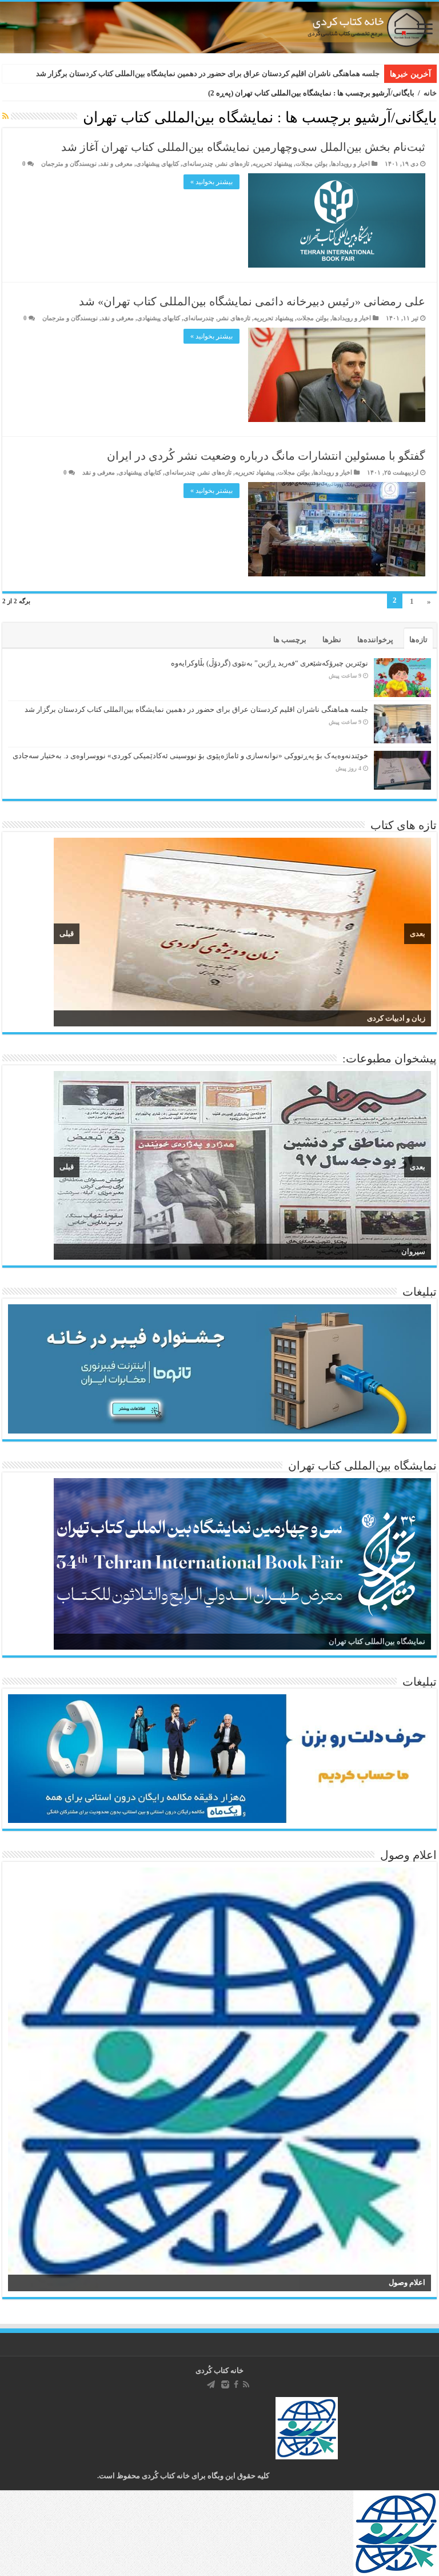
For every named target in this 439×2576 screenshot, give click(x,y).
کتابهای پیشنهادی (157, 164)
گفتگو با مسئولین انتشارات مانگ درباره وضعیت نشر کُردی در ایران (266, 456)
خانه (430, 93)
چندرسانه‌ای (198, 164)
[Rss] (246, 2384)
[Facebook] (236, 2384)
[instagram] (225, 2384)
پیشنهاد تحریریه (272, 164)
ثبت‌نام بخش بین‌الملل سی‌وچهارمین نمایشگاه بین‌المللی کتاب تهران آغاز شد (243, 147)
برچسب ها (290, 640)
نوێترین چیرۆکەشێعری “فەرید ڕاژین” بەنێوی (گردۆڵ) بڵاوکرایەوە (270, 663)
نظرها (332, 640)
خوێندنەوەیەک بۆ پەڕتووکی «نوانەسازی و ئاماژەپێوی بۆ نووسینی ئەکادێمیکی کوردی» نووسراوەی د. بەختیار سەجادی (190, 756)
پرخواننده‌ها (375, 640)
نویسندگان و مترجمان (69, 164)
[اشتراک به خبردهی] (5, 117)
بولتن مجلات (312, 164)
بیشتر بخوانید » (211, 182)
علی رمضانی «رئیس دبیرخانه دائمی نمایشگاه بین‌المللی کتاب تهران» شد (252, 301)
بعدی (418, 933)
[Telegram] (211, 2384)
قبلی (67, 933)
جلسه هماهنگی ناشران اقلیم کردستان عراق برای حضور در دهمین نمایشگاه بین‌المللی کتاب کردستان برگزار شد (208, 73)
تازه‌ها (418, 640)
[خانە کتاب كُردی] (219, 27)
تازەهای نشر (233, 164)
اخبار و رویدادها (350, 164)
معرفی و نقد (116, 164)
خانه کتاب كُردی (219, 2370)
